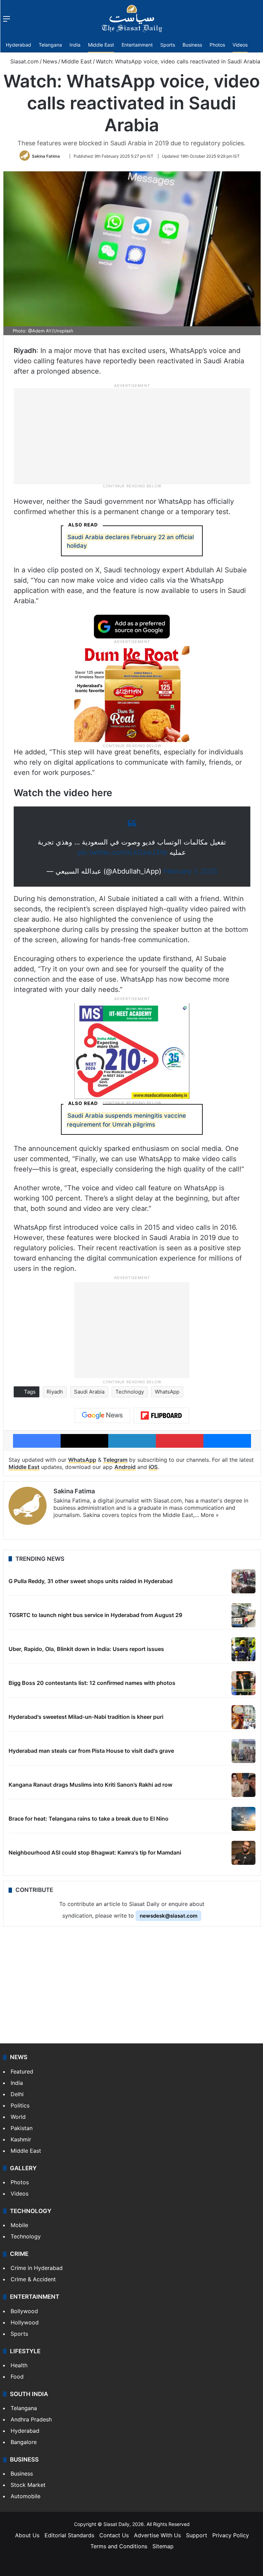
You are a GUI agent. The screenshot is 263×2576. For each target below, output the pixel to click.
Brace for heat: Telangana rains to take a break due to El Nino (89, 1819)
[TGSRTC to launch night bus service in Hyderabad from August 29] (243, 1615)
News (50, 61)
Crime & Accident (33, 2279)
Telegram (115, 1460)
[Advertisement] (132, 436)
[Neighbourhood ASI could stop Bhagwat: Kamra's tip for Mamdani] (243, 1853)
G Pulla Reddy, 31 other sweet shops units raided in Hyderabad (91, 1581)
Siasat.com (24, 61)
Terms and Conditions (119, 2546)
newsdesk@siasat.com (168, 1916)
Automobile (26, 2496)
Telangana (50, 45)
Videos (240, 45)
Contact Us (114, 2535)
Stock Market (28, 2485)
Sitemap (163, 2546)
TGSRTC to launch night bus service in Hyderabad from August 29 (95, 1615)
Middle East (101, 45)
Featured (22, 2071)
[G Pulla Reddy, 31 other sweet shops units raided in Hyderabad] (243, 1581)
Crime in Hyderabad (37, 2268)
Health (19, 2365)
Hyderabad (18, 45)
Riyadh (55, 1392)
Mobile (19, 2225)
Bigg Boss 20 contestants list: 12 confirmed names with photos (92, 1683)
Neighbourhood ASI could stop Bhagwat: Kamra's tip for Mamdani (95, 1852)
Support (197, 2535)
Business (192, 45)
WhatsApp (167, 1392)
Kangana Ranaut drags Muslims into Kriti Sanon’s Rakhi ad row (90, 1785)
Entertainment (137, 45)
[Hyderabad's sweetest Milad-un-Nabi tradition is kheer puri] (243, 1717)
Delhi (17, 2094)
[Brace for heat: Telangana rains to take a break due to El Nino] (243, 1819)
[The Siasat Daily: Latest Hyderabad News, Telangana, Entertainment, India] (132, 19)
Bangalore (24, 2442)
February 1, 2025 (190, 871)
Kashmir (21, 2139)
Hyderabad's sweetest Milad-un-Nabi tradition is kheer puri (86, 1717)
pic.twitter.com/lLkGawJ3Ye (123, 852)
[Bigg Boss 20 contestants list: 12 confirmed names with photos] (243, 1683)
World (18, 2117)
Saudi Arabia (89, 1392)
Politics (20, 2105)
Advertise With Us (157, 2535)
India (75, 45)
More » (210, 1515)
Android (125, 1467)
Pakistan (22, 2128)
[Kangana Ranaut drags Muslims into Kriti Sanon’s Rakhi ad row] (243, 1785)
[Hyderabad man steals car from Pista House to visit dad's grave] (243, 1751)
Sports (168, 45)
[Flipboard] (161, 1415)
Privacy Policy (231, 2535)
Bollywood (24, 2311)
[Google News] (102, 1415)
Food (17, 2377)
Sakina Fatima (46, 156)
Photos (217, 45)
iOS (153, 1467)
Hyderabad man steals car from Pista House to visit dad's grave (91, 1751)
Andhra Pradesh (31, 2419)
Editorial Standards (69, 2535)
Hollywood (25, 2322)
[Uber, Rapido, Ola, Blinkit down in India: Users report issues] (243, 1649)
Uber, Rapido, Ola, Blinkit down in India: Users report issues (86, 1649)
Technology (130, 1392)
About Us (27, 2535)
